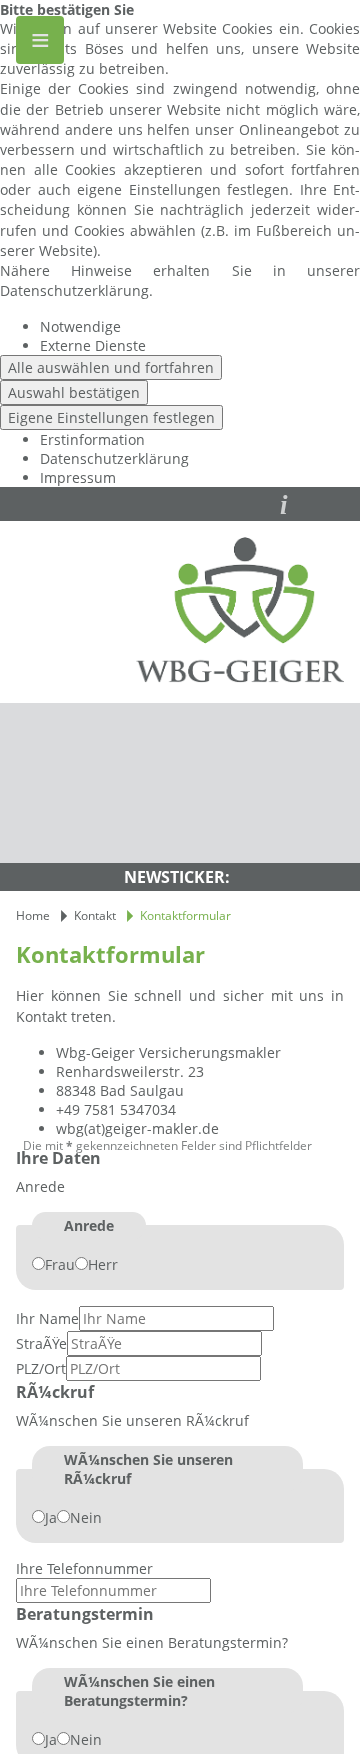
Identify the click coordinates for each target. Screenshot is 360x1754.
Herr (103, 1264)
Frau (60, 1264)
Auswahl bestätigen (74, 392)
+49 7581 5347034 (116, 1109)
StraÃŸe (41, 1343)
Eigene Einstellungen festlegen (111, 417)
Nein (86, 1517)
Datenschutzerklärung (114, 458)
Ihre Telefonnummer (84, 1568)
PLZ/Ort (41, 1368)
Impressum (78, 477)
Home (33, 915)
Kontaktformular (185, 915)
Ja (51, 1517)
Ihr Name (47, 1318)
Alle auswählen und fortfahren (111, 367)
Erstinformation (92, 439)
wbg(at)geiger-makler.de (137, 1128)
